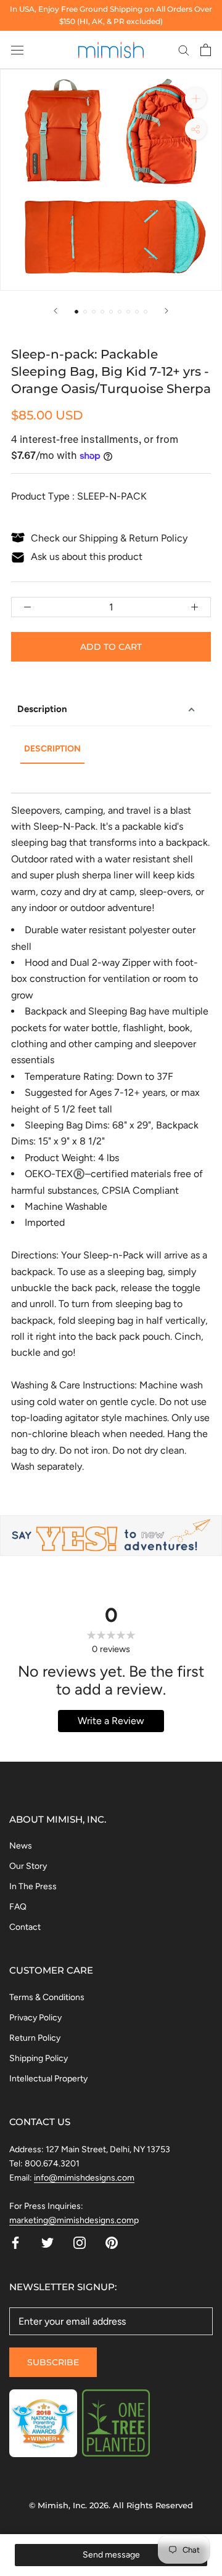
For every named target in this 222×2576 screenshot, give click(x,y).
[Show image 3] (94, 312)
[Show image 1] (76, 312)
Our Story (28, 1866)
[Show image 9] (146, 312)
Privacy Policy (35, 2018)
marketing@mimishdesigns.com (72, 2220)
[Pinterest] (112, 2242)
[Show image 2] (85, 312)
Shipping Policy (39, 2058)
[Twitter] (47, 2242)
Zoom (196, 98)
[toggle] (196, 129)
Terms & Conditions (47, 1997)
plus (195, 607)
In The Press (33, 1886)
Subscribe (53, 2362)
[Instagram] (80, 2242)
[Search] (184, 50)
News (21, 1846)
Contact (25, 1927)
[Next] (166, 311)
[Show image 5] (111, 312)
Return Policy (35, 2038)
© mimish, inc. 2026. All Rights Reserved (111, 2505)
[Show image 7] (128, 312)
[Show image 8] (137, 312)
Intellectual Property (48, 2079)
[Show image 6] (120, 312)
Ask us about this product (87, 557)
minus (27, 607)
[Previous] (55, 311)
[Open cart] (206, 50)
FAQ (18, 1907)
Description (42, 709)
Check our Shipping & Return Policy (109, 538)
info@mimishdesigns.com (84, 2178)
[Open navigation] (17, 50)
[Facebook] (15, 2242)
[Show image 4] (102, 312)
